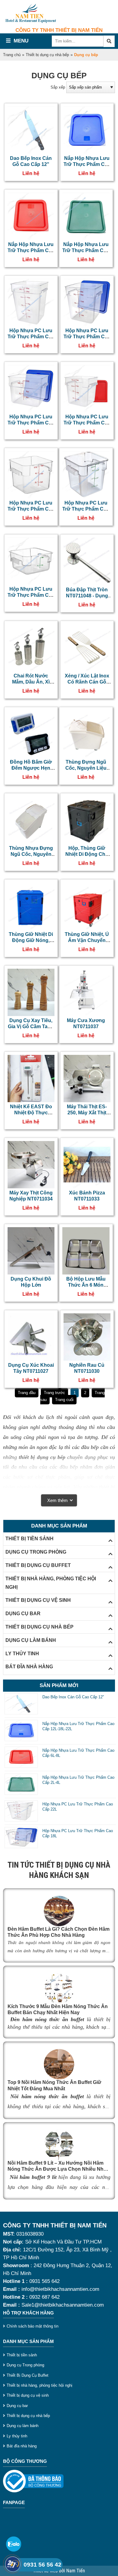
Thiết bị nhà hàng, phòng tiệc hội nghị (39, 2385)
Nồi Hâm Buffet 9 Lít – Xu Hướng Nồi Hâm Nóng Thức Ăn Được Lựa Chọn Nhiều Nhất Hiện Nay (58, 2169)
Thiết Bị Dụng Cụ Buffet (28, 2375)
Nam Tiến (76, 2571)
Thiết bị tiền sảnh (22, 2355)
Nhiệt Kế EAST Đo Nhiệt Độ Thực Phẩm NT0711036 (31, 1113)
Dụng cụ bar (17, 2406)
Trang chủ (12, 55)
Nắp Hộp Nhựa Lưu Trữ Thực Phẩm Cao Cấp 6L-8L (31, 251)
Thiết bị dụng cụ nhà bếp (47, 55)
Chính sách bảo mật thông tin (33, 2326)
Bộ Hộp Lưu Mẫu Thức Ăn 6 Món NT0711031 (86, 1285)
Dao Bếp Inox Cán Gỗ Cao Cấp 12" (73, 1697)
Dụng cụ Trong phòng (25, 2365)
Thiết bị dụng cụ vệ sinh (28, 2395)
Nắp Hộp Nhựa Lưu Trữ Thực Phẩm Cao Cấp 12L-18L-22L (87, 164)
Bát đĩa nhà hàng (22, 2446)
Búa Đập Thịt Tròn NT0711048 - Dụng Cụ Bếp (87, 596)
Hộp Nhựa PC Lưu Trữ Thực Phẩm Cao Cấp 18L (87, 337)
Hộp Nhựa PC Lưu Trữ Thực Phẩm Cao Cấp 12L (31, 423)
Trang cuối (64, 1400)
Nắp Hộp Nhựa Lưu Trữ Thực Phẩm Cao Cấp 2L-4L (86, 251)
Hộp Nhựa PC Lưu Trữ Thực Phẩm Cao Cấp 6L (31, 509)
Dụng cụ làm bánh (23, 2426)
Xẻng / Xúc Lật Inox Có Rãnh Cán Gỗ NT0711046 (87, 682)
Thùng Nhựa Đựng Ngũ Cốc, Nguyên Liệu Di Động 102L (31, 854)
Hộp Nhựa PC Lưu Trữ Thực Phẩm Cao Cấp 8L (87, 423)
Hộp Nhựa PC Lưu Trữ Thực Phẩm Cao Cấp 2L (31, 595)
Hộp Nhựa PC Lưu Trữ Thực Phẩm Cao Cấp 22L (31, 337)
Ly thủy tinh (17, 2436)
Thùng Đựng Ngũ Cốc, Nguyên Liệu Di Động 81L (86, 768)
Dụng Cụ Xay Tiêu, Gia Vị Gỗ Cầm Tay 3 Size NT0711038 (31, 1027)
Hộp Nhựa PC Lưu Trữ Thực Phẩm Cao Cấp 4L (86, 509)
